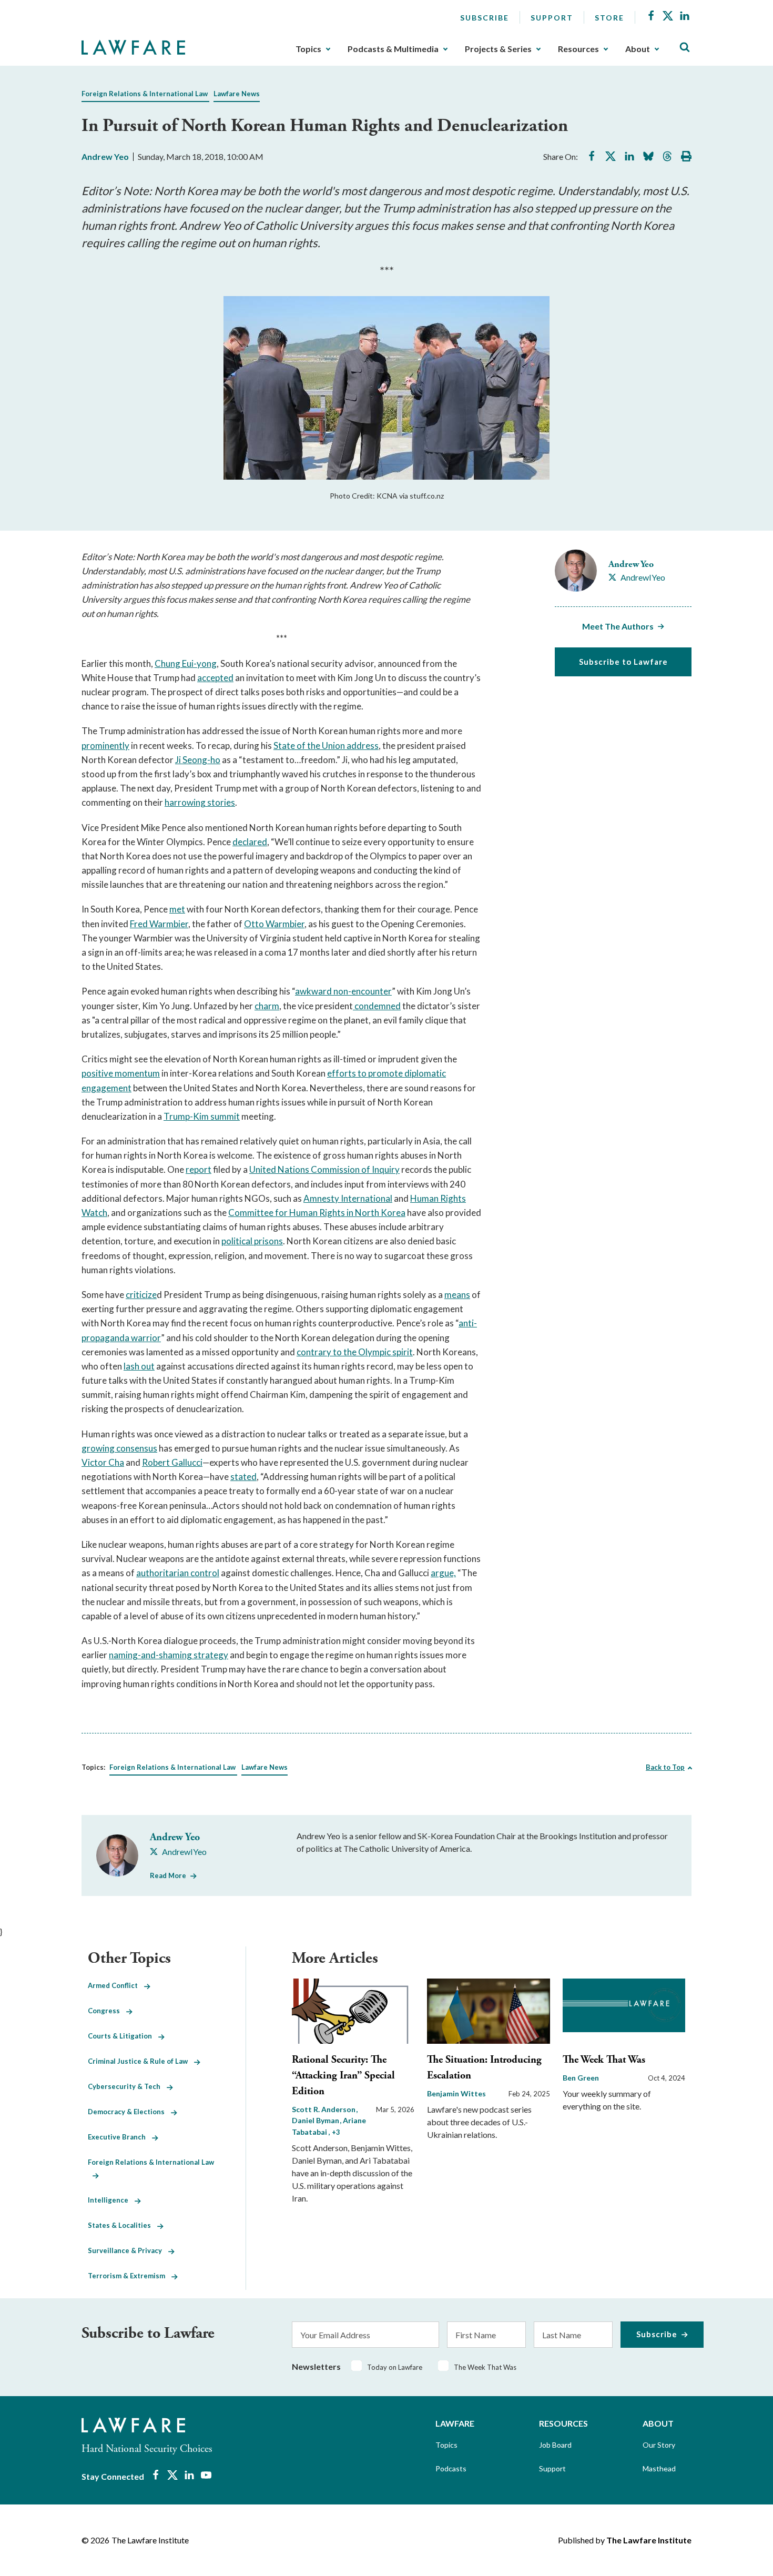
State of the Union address (326, 746)
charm (267, 1006)
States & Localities (123, 2225)
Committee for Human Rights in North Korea (317, 1213)
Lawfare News (237, 94)
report (199, 1169)
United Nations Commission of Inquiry (324, 1169)
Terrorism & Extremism (130, 2276)
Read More (168, 1875)
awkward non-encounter (343, 991)
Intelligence (111, 2200)
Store (609, 18)
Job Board (555, 2445)
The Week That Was (604, 2060)
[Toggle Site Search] (685, 48)
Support (552, 18)
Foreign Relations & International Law (145, 94)
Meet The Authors (618, 626)
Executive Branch (120, 2137)
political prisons (252, 1241)
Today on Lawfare (395, 2367)
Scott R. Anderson (324, 2109)
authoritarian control (178, 1573)
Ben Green (581, 2078)
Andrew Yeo (105, 156)
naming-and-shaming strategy (169, 1655)
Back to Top (665, 1767)
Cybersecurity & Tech (127, 2086)
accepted (215, 678)
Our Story (659, 2445)
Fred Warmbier (159, 924)
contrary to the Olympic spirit (355, 1352)
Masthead (659, 2468)
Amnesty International (348, 1198)
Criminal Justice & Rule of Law (141, 2061)
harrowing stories (200, 802)
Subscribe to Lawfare (623, 662)
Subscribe (485, 18)
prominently (105, 746)
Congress (107, 2011)
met (177, 909)
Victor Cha (103, 1462)
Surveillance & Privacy (128, 2250)
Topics (308, 49)
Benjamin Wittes (456, 2093)
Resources (578, 49)
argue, (443, 1573)
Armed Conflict (116, 1985)
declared (250, 842)
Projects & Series (498, 49)
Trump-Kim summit (202, 1116)
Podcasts (451, 2468)
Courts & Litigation (123, 2036)
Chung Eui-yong (186, 663)
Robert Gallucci (172, 1462)
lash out (139, 1366)
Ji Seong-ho (198, 760)
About (638, 49)
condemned (377, 1006)
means (457, 1295)
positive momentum (121, 1073)
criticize (141, 1295)
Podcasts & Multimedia (393, 49)
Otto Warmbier (274, 924)
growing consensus (119, 1448)
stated (243, 1477)
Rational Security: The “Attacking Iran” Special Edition (343, 2076)
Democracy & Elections (129, 2112)
